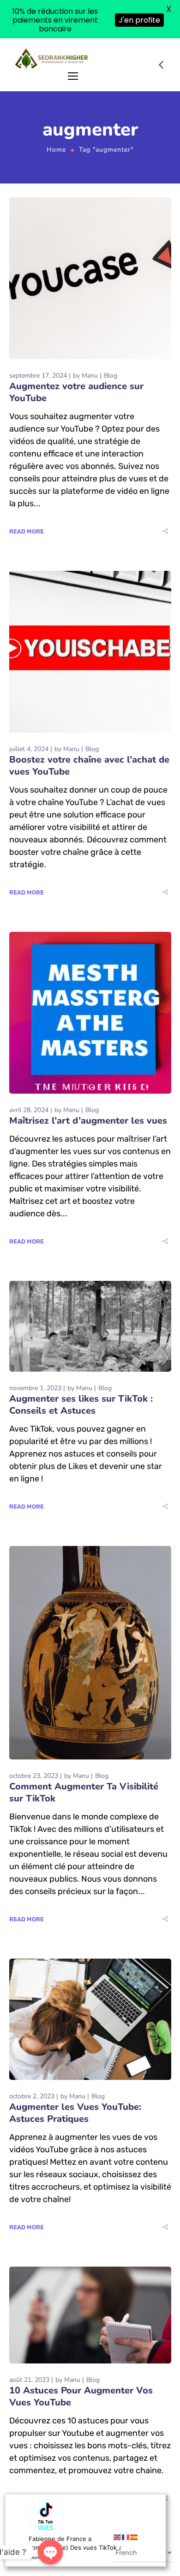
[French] (126, 2537)
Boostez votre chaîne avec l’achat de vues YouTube (89, 727)
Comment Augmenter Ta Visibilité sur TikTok (84, 1754)
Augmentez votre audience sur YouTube (76, 354)
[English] (118, 2537)
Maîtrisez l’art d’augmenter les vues (88, 1082)
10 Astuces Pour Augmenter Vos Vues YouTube (81, 2359)
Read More (27, 493)
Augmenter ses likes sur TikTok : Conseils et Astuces (81, 1366)
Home (56, 112)
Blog (111, 337)
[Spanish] (134, 2537)
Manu (90, 337)
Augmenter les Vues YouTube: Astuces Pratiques (75, 2075)
